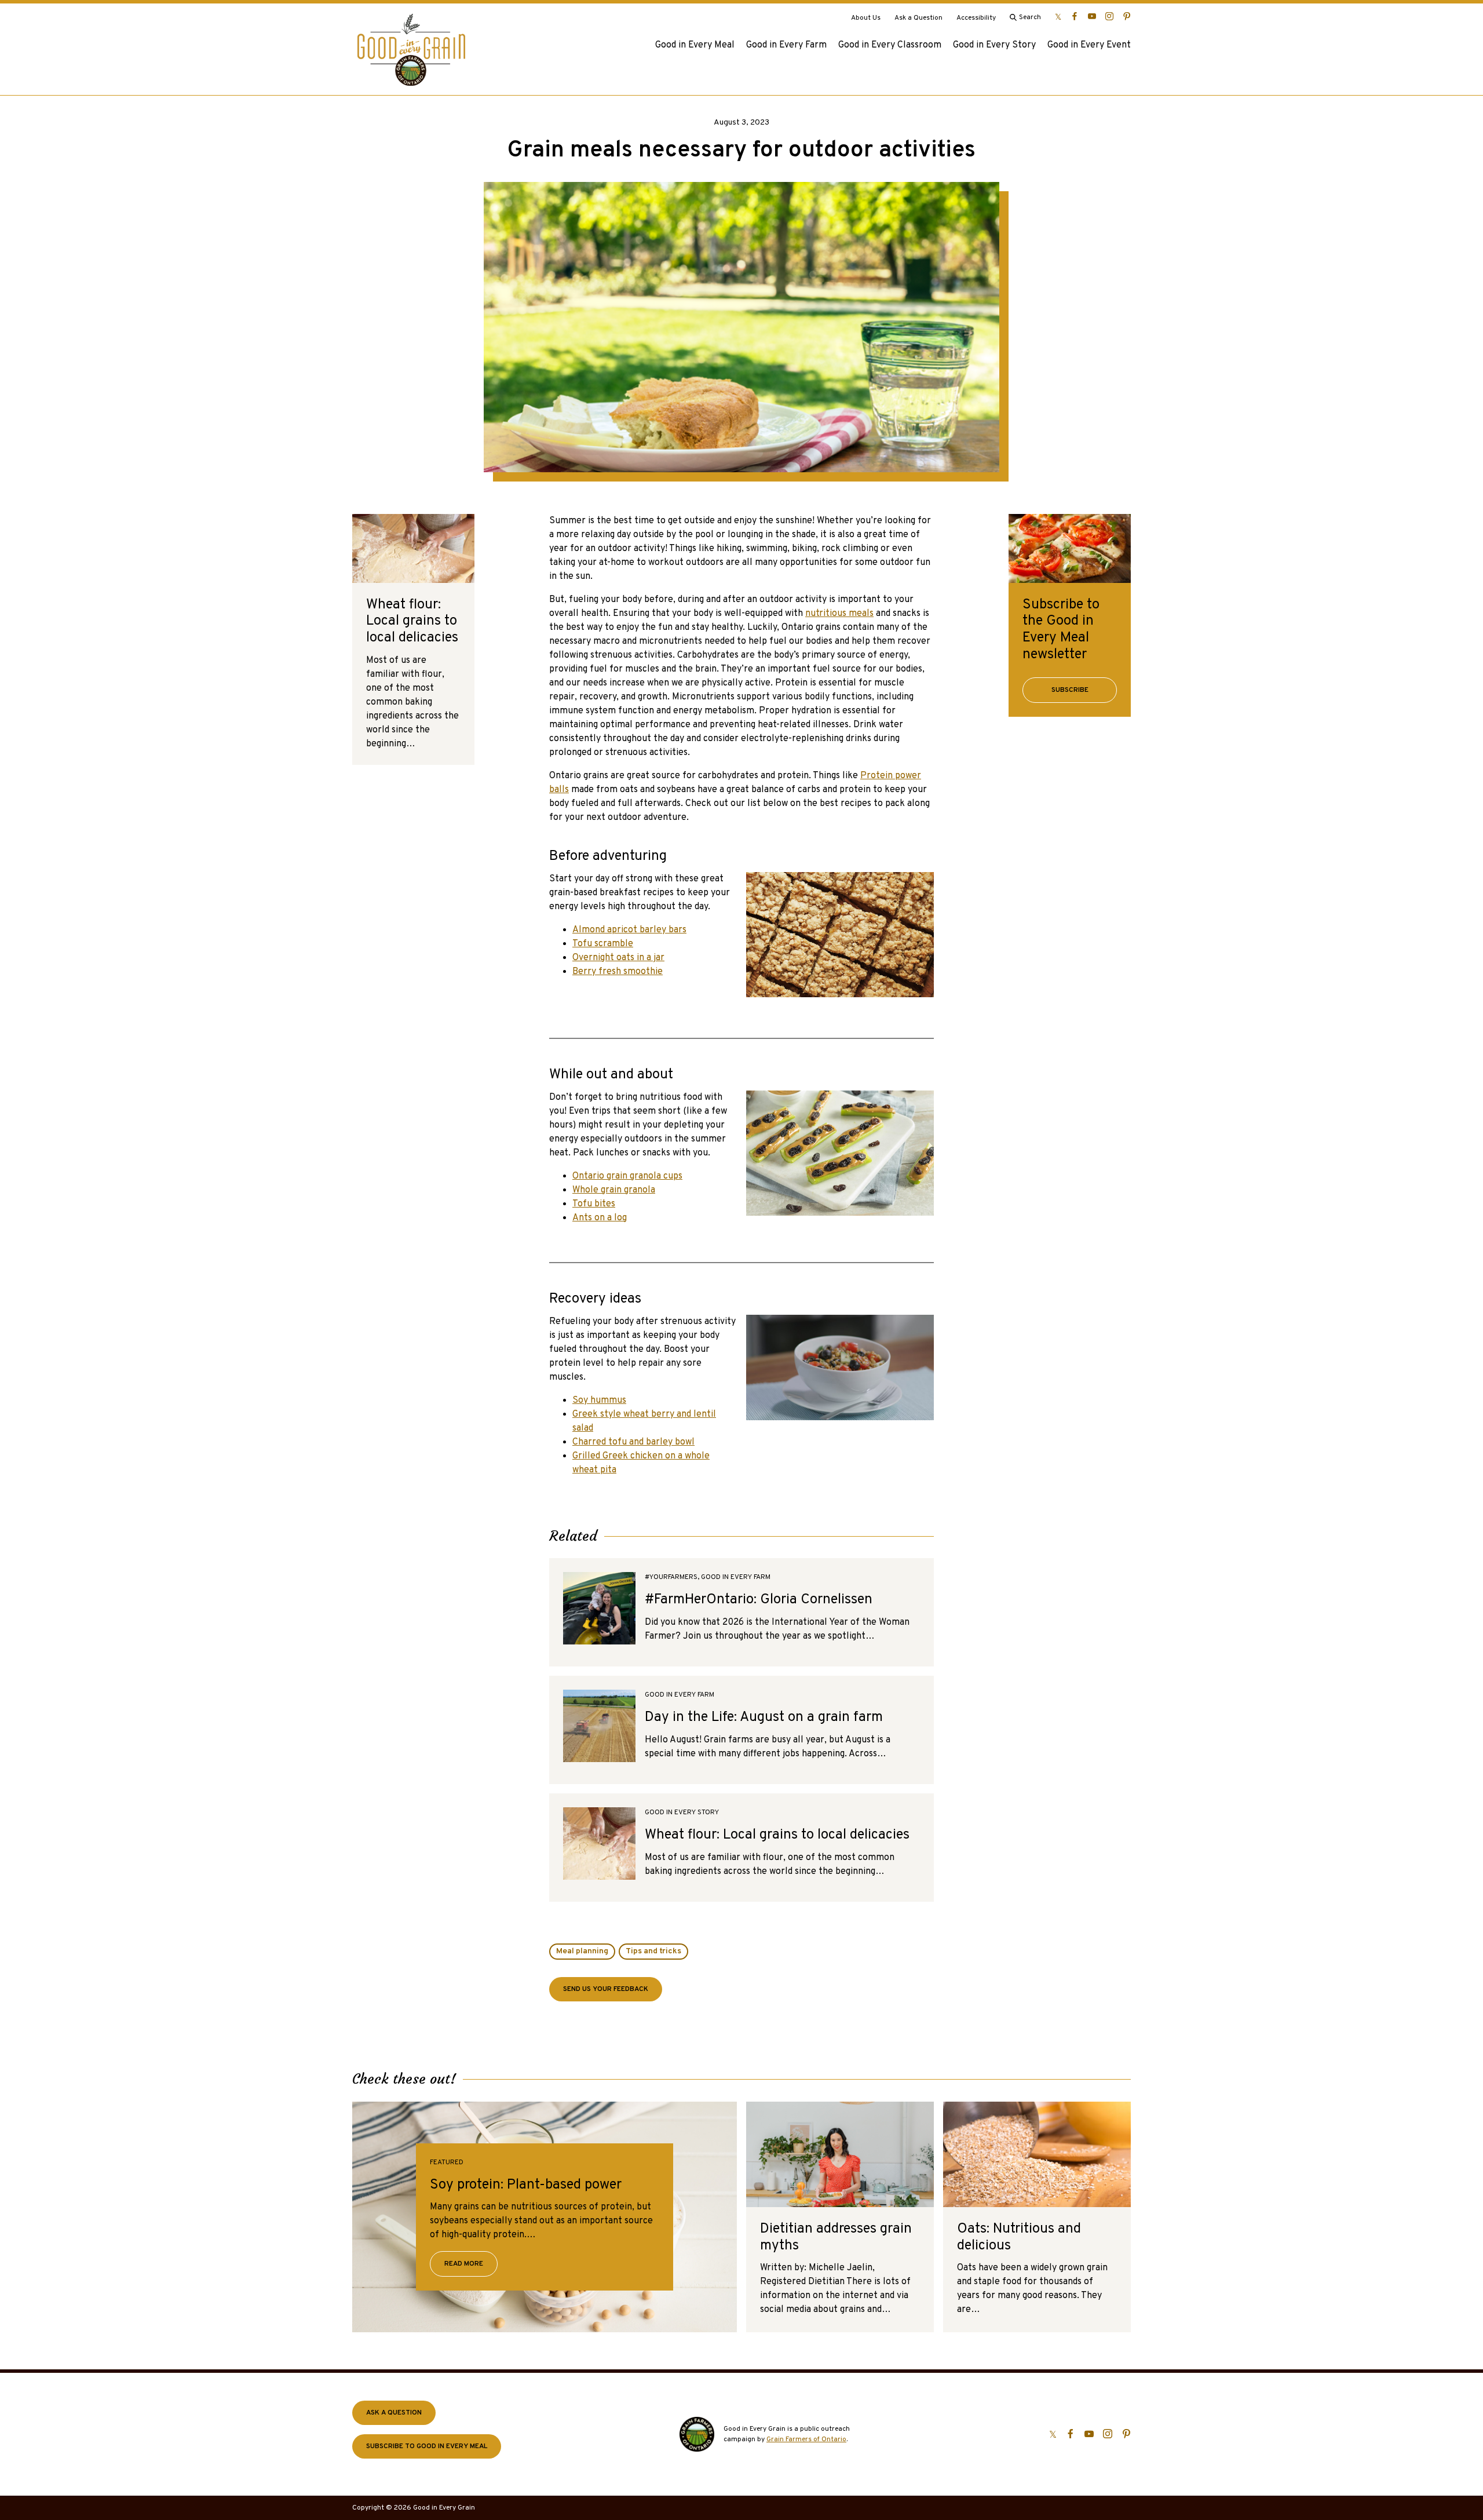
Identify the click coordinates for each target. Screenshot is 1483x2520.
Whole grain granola (614, 1190)
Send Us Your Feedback (606, 1989)
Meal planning (582, 1951)
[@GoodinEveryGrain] (1109, 16)
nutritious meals (839, 614)
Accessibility (976, 18)
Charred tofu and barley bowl (633, 1442)
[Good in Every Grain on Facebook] (1075, 16)
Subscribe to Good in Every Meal (427, 2446)
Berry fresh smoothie (618, 972)
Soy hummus (599, 1401)
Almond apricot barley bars (629, 930)
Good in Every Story (994, 45)
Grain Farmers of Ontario (806, 2439)
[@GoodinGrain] (1058, 16)
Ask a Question (918, 18)
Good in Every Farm (786, 45)
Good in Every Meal (695, 45)
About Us (866, 18)
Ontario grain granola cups (627, 1176)
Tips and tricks (653, 1951)
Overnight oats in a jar (618, 958)
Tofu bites (594, 1204)
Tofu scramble (603, 944)
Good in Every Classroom (890, 45)
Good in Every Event (1089, 45)
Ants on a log (600, 1218)
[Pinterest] (1127, 16)
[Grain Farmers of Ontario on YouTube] (1092, 16)
